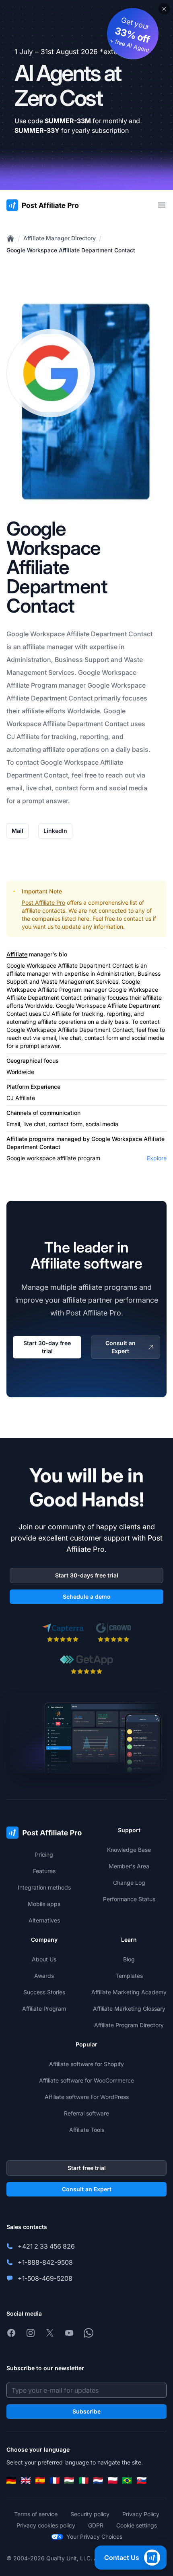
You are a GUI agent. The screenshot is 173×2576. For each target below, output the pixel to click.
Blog (129, 1959)
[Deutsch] (11, 2481)
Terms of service (36, 2514)
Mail (18, 831)
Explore (157, 1158)
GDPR (96, 2525)
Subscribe (86, 2411)
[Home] (10, 238)
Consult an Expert (120, 1347)
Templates (129, 1976)
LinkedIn (55, 831)
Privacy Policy (141, 2514)
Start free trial (87, 2168)
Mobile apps (44, 1904)
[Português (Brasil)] (127, 2481)
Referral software (86, 2113)
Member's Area (129, 1866)
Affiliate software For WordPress (87, 2097)
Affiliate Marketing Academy (129, 1992)
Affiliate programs (31, 1139)
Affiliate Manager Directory (60, 238)
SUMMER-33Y (37, 130)
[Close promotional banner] (164, 9)
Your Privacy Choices (94, 2536)
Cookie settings (137, 2525)
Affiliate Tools (87, 2130)
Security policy (90, 2514)
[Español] (40, 2481)
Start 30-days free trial (87, 1575)
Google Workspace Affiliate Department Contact (71, 250)
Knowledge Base (129, 1850)
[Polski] (113, 2481)
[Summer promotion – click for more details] (86, 95)
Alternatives (44, 1920)
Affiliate (17, 954)
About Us (44, 1959)
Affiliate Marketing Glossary (129, 2009)
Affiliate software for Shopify (86, 2064)
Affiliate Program (32, 685)
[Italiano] (84, 2481)
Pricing (44, 1854)
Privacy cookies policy (46, 2525)
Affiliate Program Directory (129, 2025)
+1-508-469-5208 (45, 2278)
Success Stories (44, 1992)
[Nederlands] (98, 2481)
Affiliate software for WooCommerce (86, 2080)
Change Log (129, 1883)
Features (44, 1871)
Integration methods (44, 1887)
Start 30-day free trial (47, 1347)
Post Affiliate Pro (43, 902)
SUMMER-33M (68, 121)
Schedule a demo (87, 1597)
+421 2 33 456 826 (46, 2246)
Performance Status (129, 1899)
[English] (26, 2481)
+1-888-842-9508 (45, 2262)
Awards (44, 1976)
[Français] (55, 2481)
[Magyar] (69, 2481)
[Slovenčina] (142, 2481)
